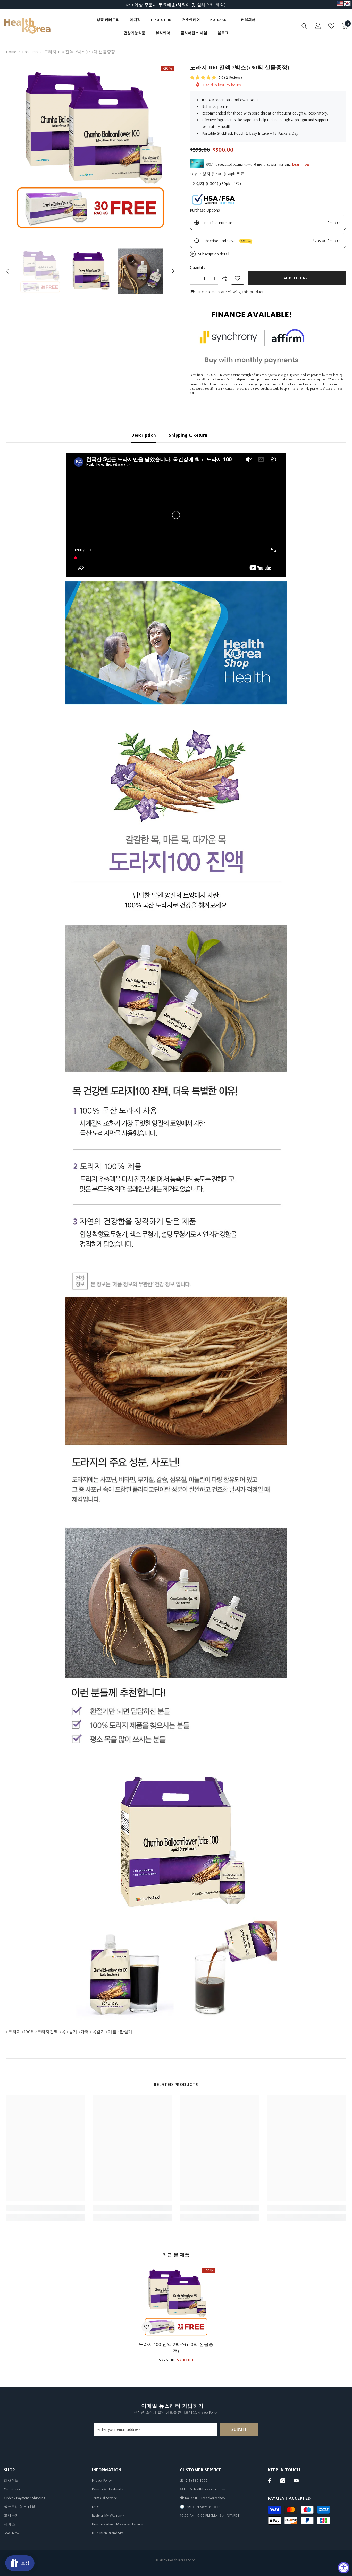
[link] (46, 2208)
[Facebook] (269, 2481)
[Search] (304, 26)
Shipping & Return (188, 435)
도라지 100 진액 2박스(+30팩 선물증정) (176, 2348)
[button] (7, 271)
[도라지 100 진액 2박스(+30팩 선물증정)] (176, 2301)
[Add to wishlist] (238, 278)
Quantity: (198, 267)
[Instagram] (283, 2481)
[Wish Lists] (331, 26)
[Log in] (318, 26)
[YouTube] (296, 2481)
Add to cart (297, 278)
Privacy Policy (208, 2412)
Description (144, 435)
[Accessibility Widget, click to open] (344, 2568)
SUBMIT (239, 2429)
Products (30, 52)
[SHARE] (227, 278)
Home (11, 52)
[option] (176, 5)
